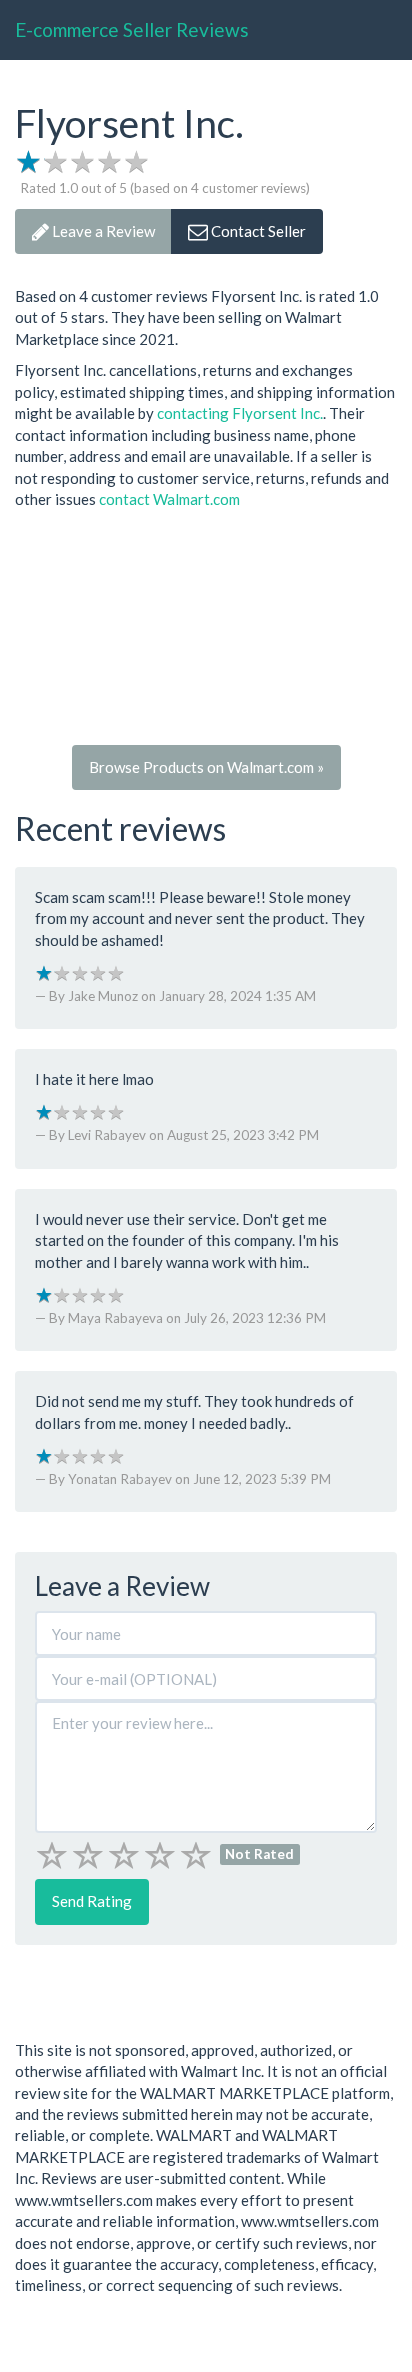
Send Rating (92, 1901)
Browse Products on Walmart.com (206, 767)
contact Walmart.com (169, 499)
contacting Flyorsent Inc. (240, 413)
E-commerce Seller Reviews (132, 29)
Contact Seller (257, 231)
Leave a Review (102, 231)
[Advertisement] (206, 633)
